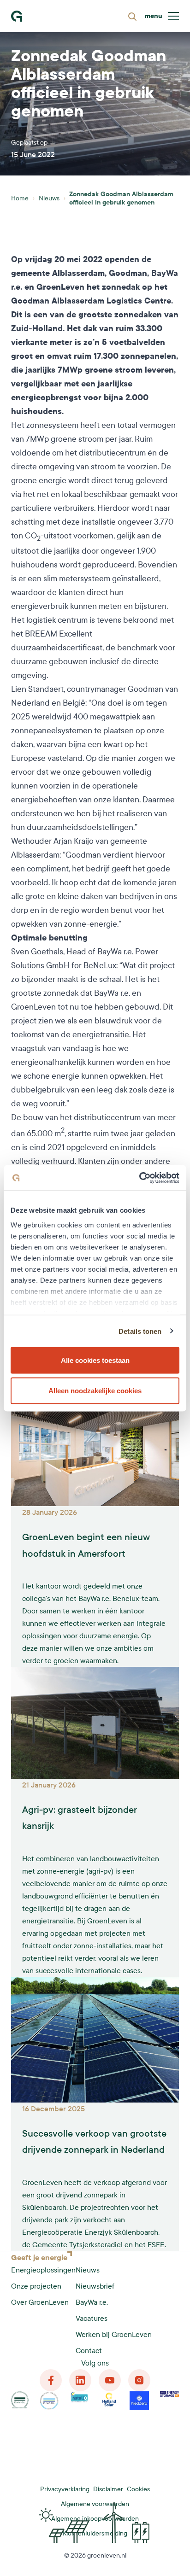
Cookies (138, 2489)
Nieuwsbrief (95, 2286)
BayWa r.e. (92, 2302)
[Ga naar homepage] (17, 16)
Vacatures (92, 2318)
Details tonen (140, 1331)
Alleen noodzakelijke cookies (95, 1390)
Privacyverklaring (65, 2489)
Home (20, 198)
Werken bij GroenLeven (114, 2334)
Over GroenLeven (40, 2302)
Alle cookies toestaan (95, 1360)
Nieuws (49, 198)
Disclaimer (108, 2489)
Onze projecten (36, 2286)
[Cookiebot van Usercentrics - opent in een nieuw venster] (139, 1178)
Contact (89, 2351)
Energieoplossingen (43, 2270)
